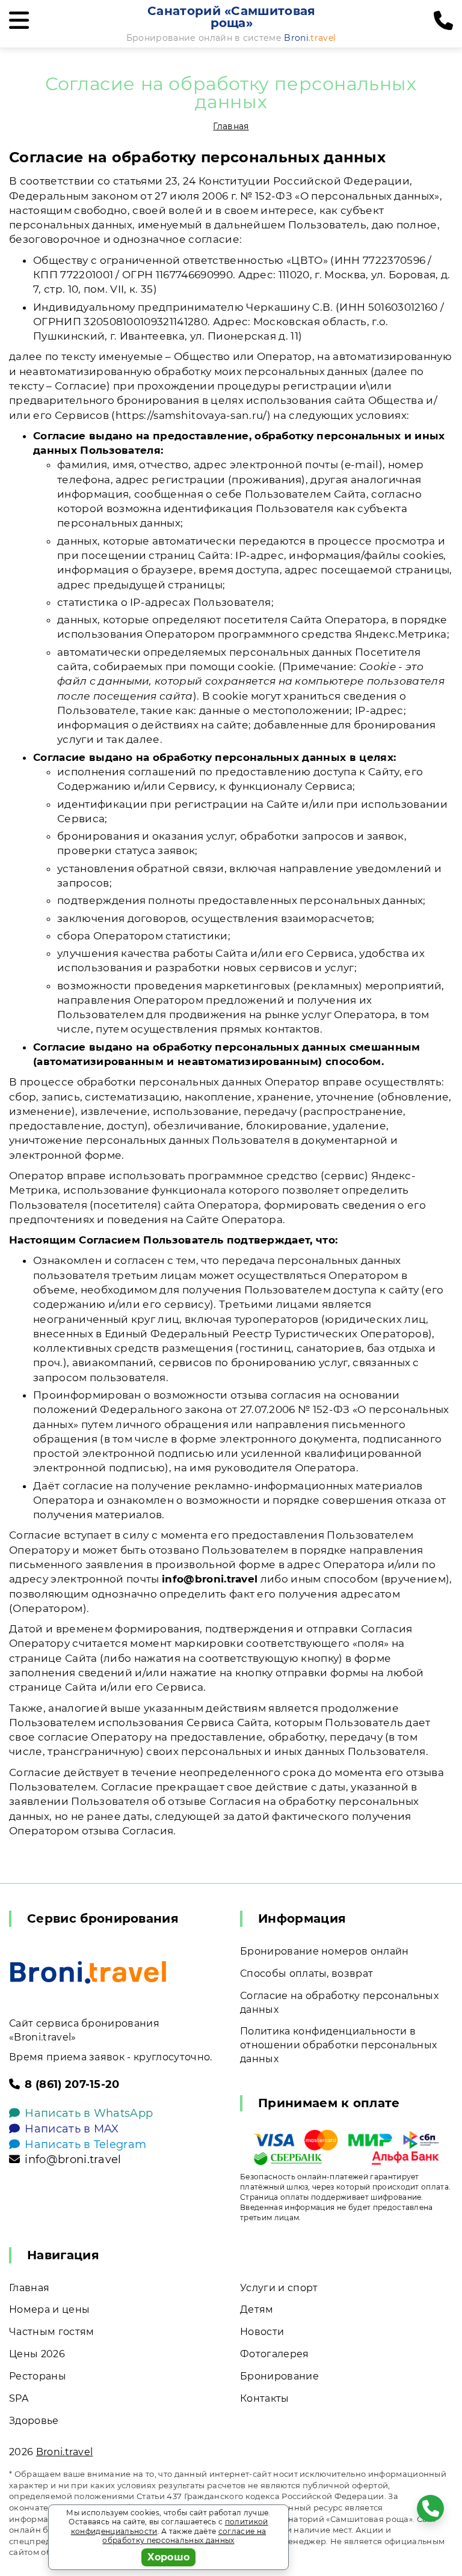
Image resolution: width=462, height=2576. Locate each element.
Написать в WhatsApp (89, 2113)
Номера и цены (49, 2309)
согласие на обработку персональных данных (184, 2536)
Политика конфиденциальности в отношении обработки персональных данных (338, 2045)
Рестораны (38, 2376)
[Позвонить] (443, 21)
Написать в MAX (72, 2129)
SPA (19, 2398)
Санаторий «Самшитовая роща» (232, 17)
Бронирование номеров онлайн (325, 1951)
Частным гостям (51, 2332)
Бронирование (279, 2376)
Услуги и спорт (279, 2288)
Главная (231, 126)
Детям (257, 2309)
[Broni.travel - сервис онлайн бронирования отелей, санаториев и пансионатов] (88, 1972)
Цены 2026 (37, 2354)
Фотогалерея (275, 2354)
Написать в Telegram (85, 2144)
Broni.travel (65, 2452)
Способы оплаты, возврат (306, 1973)
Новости (262, 2332)
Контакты (265, 2398)
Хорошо (169, 2557)
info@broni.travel (73, 2159)
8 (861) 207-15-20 (72, 2084)
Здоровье (34, 2421)
